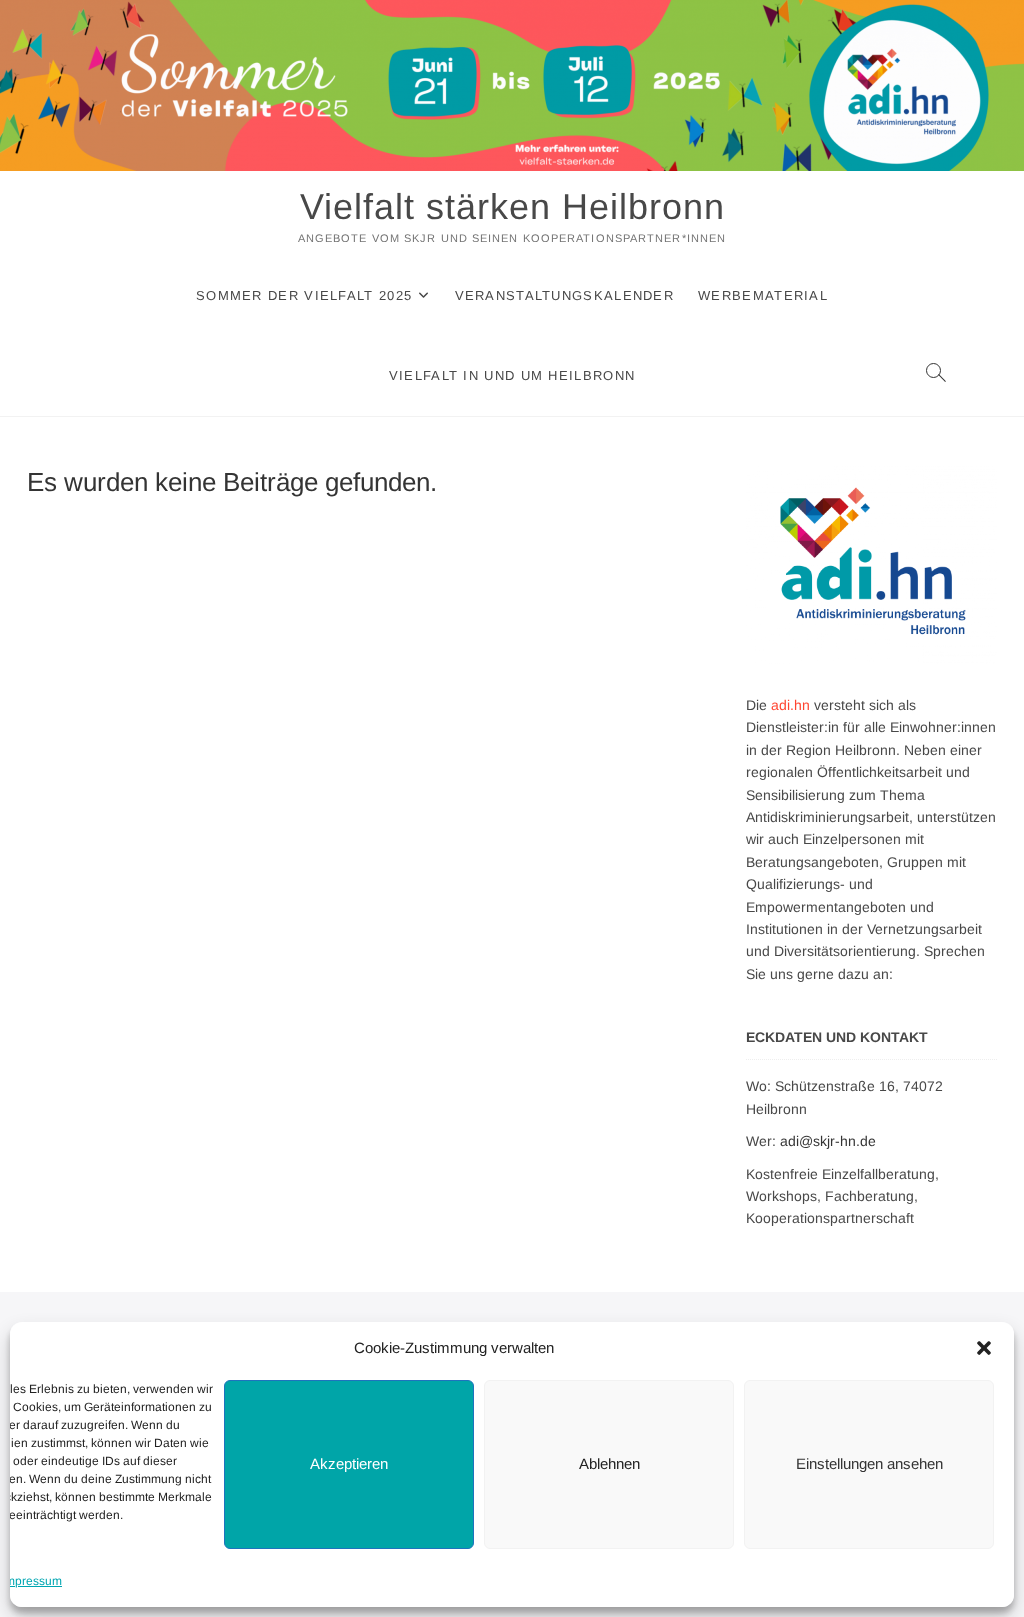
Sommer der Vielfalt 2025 (304, 295)
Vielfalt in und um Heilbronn (512, 375)
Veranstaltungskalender (565, 295)
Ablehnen (609, 1463)
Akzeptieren (349, 1463)
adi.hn (790, 705)
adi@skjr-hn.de (828, 1141)
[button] (984, 1348)
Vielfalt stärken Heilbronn (512, 206)
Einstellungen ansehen (869, 1463)
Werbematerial (763, 295)
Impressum (32, 1581)
